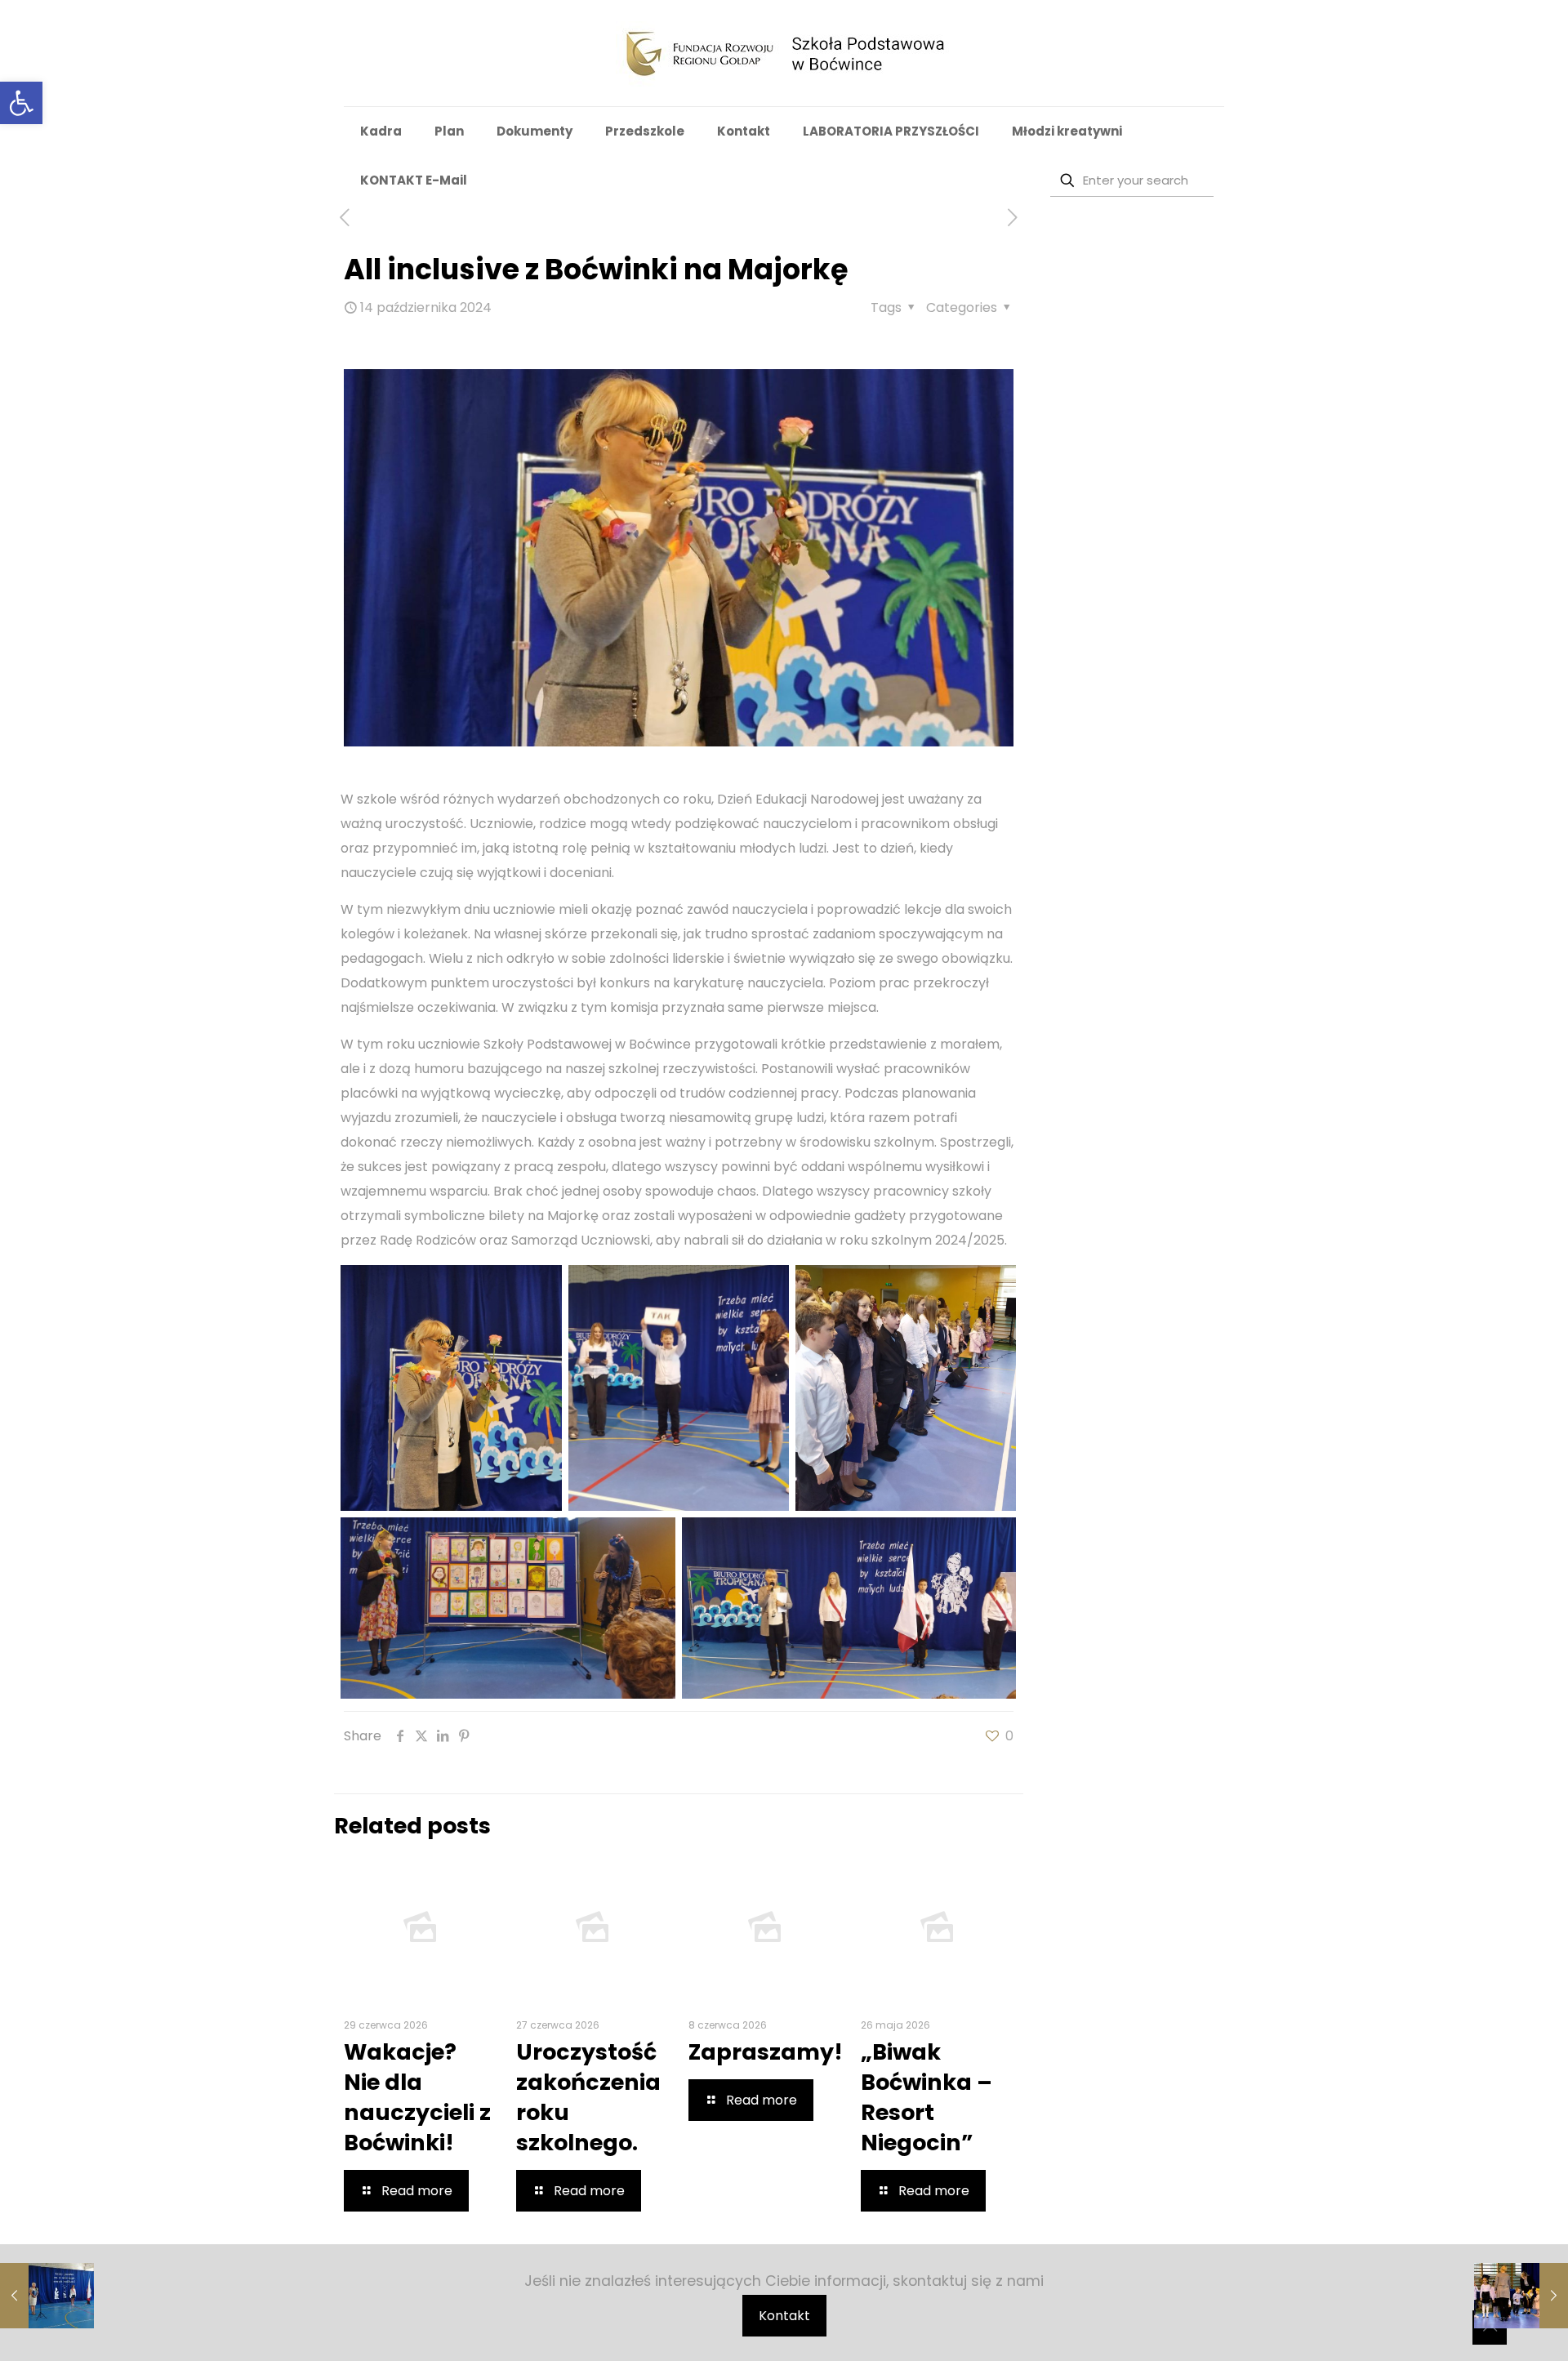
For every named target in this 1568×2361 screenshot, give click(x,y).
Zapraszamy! (766, 2052)
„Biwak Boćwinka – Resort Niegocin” (927, 2097)
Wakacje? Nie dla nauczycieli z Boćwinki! (417, 2097)
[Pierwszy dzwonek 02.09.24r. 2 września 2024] (47, 2296)
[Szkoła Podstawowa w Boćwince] (784, 53)
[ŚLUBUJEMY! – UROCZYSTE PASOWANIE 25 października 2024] (1521, 2296)
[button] (21, 103)
